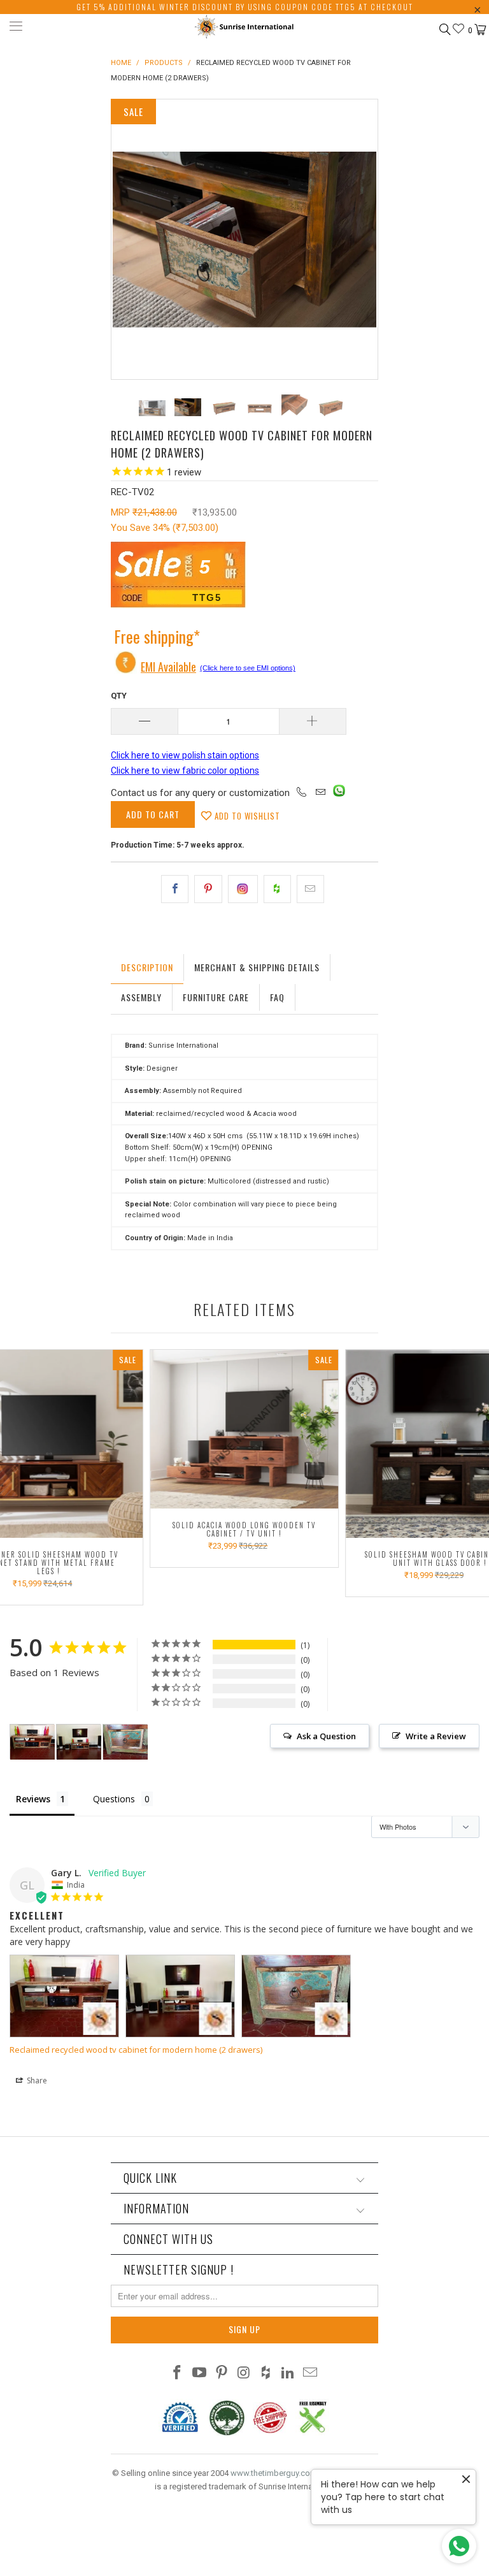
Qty (119, 696)
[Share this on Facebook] (175, 889)
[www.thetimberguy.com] (244, 28)
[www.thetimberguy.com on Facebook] (178, 2374)
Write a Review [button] (436, 1736)
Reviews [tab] (33, 1799)
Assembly (141, 997)
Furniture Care (216, 997)
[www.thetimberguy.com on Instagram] (244, 2374)
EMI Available (168, 667)
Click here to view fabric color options (185, 771)
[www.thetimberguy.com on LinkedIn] (288, 2374)
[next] (364, 239)
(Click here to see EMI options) (248, 668)
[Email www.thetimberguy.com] (310, 2374)
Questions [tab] (114, 1799)
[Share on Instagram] (243, 889)
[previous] (125, 239)
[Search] (444, 29)
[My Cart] (479, 30)
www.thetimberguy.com (274, 2473)
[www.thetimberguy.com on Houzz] (266, 2374)
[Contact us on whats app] (339, 793)
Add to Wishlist (246, 816)
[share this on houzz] (277, 889)
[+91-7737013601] (302, 793)
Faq (277, 997)
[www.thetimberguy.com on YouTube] (200, 2374)
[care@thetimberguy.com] (320, 793)
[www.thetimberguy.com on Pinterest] (222, 2374)
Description (147, 967)
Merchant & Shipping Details (257, 967)
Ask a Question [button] (326, 1736)
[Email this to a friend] (310, 889)
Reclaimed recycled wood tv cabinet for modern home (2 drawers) (136, 2050)
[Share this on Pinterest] (208, 889)
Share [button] (36, 2080)
